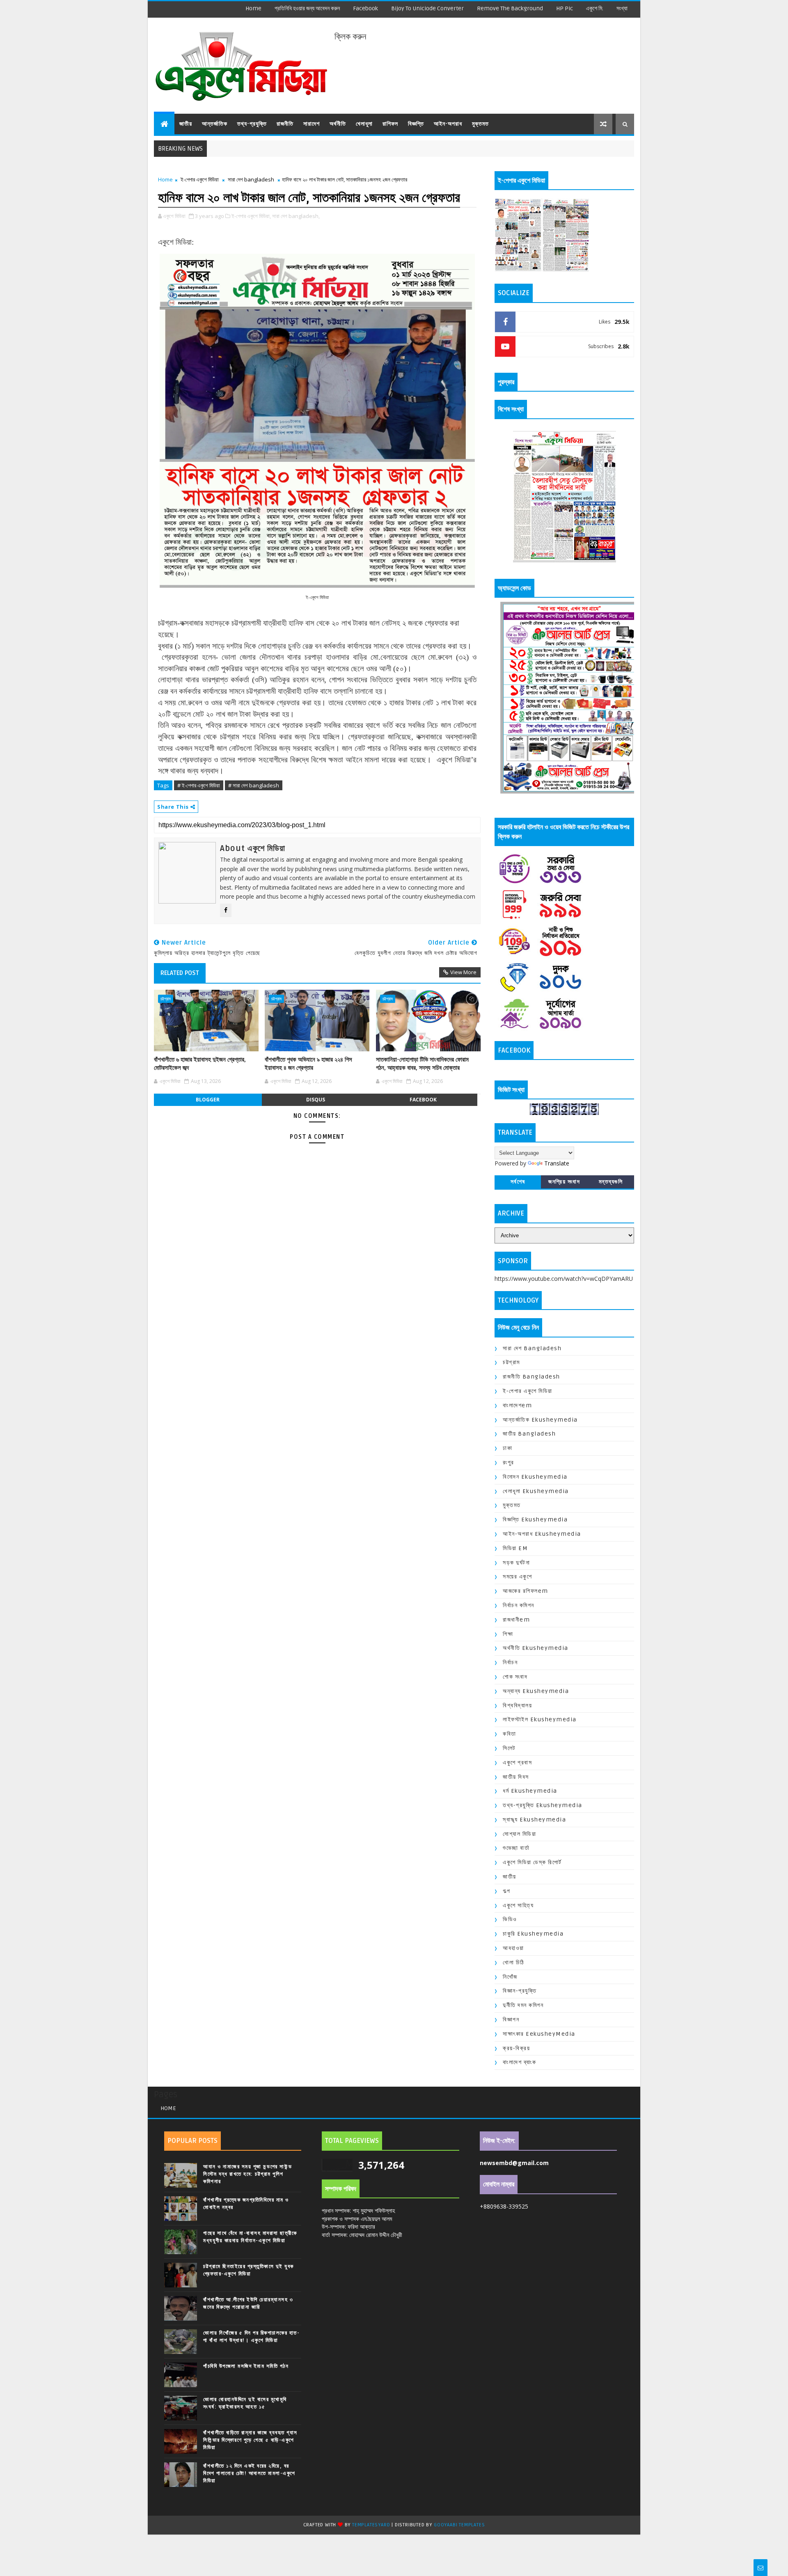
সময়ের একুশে (517, 1577)
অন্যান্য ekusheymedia (536, 1691)
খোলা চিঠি (514, 1962)
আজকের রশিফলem (526, 1591)
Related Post (180, 973)
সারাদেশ (312, 124)
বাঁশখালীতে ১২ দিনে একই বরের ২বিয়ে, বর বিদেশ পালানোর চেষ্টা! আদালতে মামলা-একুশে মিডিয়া (249, 2473)
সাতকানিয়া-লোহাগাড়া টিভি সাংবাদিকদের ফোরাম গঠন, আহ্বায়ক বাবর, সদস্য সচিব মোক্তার (422, 1064)
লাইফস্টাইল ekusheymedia (540, 1719)
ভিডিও (510, 1919)
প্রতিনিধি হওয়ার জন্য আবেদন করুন (307, 8)
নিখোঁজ (510, 1977)
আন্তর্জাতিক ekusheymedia (540, 1420)
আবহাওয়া (513, 1948)
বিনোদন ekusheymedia (535, 1477)
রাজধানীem (516, 1620)
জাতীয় (186, 124)
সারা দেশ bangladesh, (296, 216)
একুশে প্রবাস (517, 1763)
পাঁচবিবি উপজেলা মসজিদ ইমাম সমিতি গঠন (246, 2366)
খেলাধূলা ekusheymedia (536, 1491)
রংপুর (509, 1462)
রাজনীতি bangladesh (531, 1377)
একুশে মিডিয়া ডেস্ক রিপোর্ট (532, 1862)
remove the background (510, 8)
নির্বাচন (510, 1662)
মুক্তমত (480, 124)
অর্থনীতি (338, 124)
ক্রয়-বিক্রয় (516, 2048)
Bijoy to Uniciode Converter (427, 8)
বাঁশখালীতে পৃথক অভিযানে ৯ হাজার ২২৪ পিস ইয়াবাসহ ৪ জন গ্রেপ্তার (308, 1064)
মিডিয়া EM (515, 1548)
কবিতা (510, 1734)
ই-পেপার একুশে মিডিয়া (200, 179)
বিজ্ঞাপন (511, 2020)
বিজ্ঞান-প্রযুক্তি (520, 1991)
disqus (316, 1100)
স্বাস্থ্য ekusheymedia (534, 1820)
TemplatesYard (371, 2525)
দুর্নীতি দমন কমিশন (523, 2005)
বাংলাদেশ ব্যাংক (519, 2062)
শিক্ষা (508, 1634)
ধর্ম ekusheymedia (530, 1791)
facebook (365, 8)
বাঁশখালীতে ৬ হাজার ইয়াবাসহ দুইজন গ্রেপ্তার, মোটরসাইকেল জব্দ (200, 1064)
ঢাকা (507, 1448)
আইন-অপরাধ (448, 124)
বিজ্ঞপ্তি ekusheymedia (535, 1520)
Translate (557, 1163)
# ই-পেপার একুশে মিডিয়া (199, 785)
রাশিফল (390, 124)
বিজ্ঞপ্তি (416, 124)
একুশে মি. (595, 8)
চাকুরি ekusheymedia (533, 1934)
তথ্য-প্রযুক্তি (252, 124)
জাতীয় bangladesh (529, 1434)
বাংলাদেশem (517, 1405)
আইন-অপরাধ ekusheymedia (542, 1534)
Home (253, 8)
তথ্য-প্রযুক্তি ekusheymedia (543, 1805)
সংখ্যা (622, 8)
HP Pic (565, 8)
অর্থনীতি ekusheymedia (536, 1648)
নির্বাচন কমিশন (519, 1605)
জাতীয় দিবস (516, 1777)
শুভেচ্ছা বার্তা (516, 1848)
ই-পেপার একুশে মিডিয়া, (251, 216)
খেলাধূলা (364, 124)
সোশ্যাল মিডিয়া (519, 1834)
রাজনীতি (285, 124)
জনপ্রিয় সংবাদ (564, 1182)
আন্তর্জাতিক (215, 124)
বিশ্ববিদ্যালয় (517, 1705)
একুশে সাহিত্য (518, 1905)
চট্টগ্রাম (166, 999)
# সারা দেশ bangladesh (254, 785)
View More (463, 972)
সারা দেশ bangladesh (251, 179)
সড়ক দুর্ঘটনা (516, 1563)
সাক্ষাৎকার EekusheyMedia (539, 2034)
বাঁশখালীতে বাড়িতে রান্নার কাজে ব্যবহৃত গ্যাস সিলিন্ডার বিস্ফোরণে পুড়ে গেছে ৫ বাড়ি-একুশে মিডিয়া (250, 2440)
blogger (208, 1100)
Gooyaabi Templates (459, 2525)
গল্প (507, 1891)
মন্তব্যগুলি (611, 1182)
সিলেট (509, 1748)
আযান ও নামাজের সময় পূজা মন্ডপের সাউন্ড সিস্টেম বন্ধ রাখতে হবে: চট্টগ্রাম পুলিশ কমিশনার (247, 2174)
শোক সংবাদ (515, 1677)
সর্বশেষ (518, 1182)
